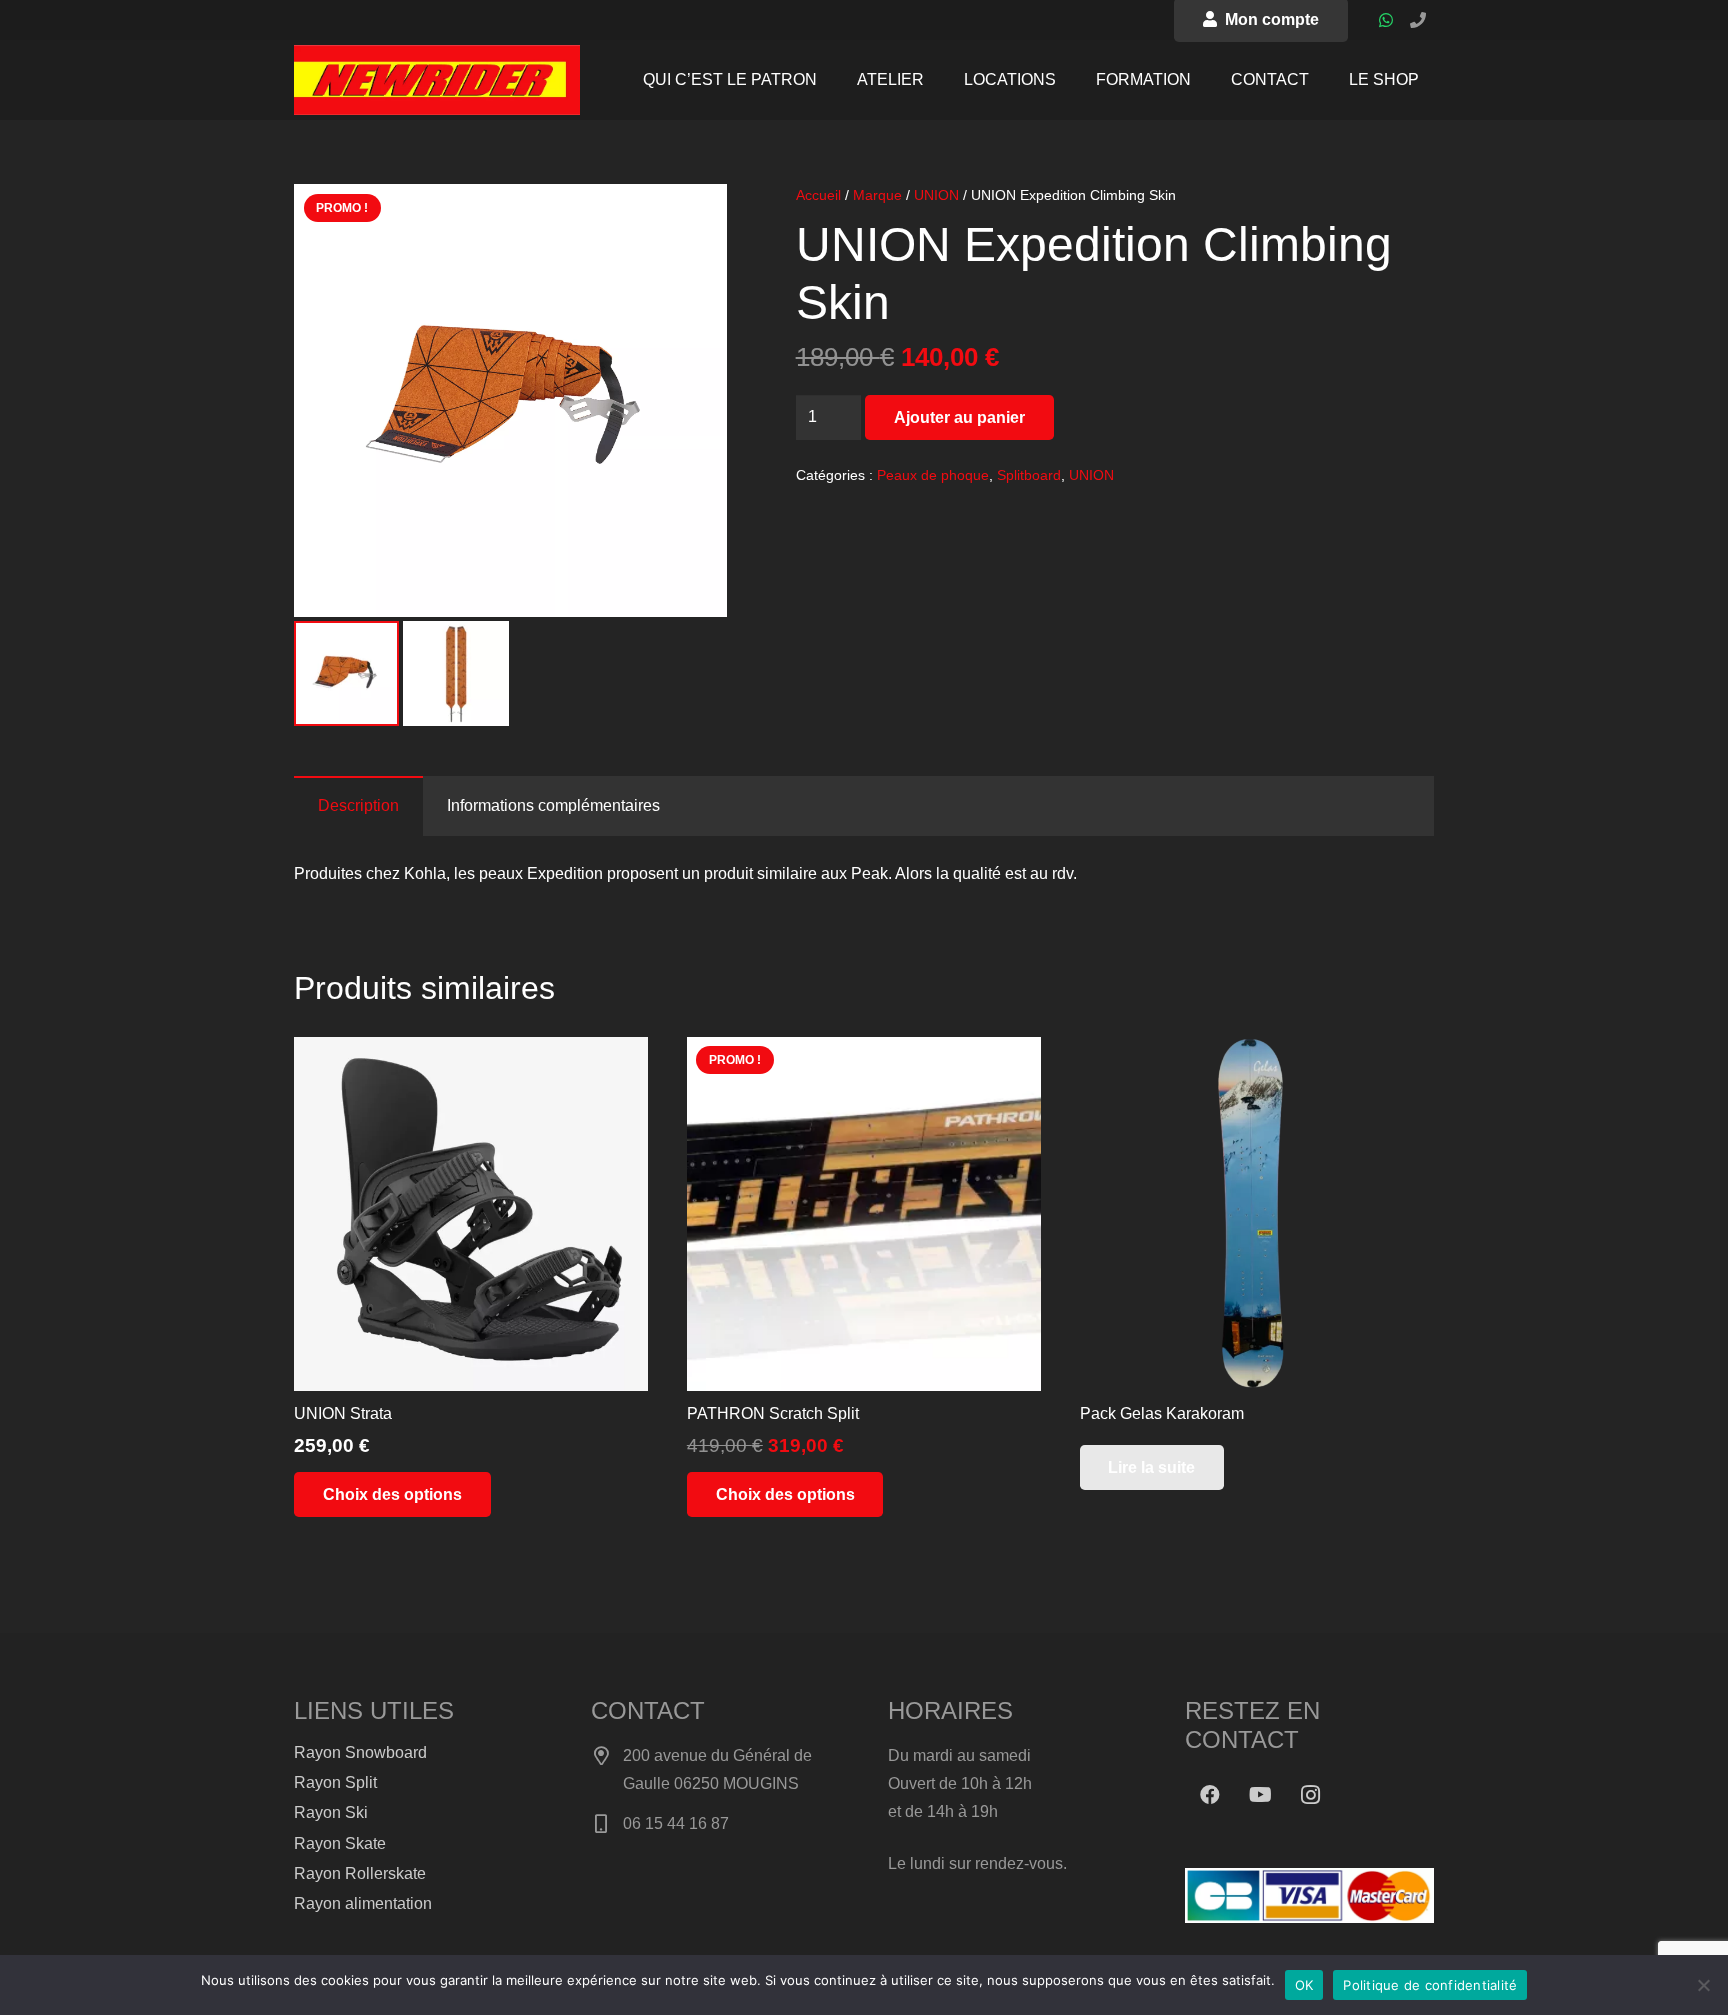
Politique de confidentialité (1430, 1985)
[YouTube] (1260, 1795)
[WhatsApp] (1386, 20)
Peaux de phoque (933, 475)
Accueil (818, 195)
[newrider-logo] (437, 80)
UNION (936, 195)
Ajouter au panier (959, 417)
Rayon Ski (331, 1812)
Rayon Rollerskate (360, 1873)
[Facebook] (1210, 1795)
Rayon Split (335, 1782)
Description (358, 805)
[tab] (358, 806)
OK (1304, 1985)
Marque (877, 195)
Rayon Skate (340, 1843)
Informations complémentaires (553, 805)
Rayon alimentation (363, 1903)
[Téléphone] (1418, 20)
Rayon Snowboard (360, 1752)
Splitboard (1029, 475)
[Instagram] (1310, 1795)
